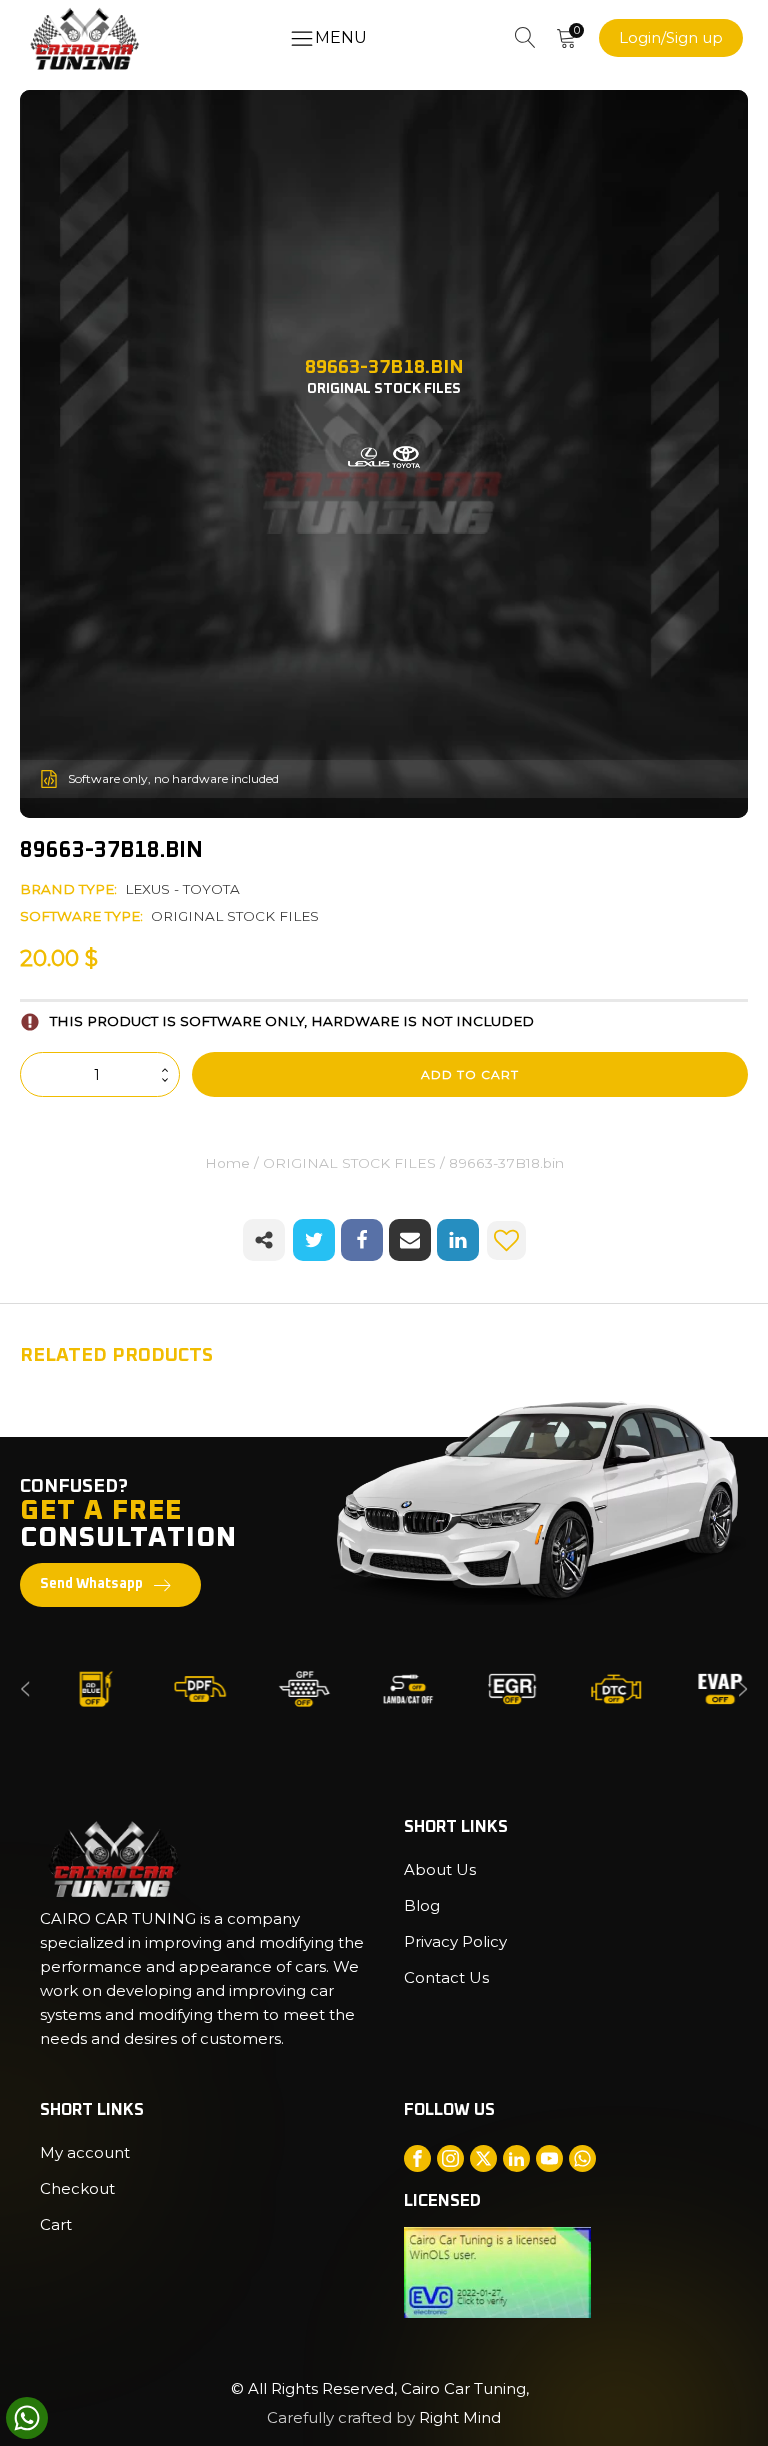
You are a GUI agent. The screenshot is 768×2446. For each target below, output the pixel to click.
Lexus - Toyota (182, 889)
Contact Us (446, 1977)
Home (227, 1163)
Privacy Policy (455, 1941)
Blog (422, 1905)
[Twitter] (314, 1240)
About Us (440, 1869)
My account (85, 2152)
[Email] (410, 1240)
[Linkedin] (458, 1240)
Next (743, 1688)
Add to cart (470, 1074)
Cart (56, 2224)
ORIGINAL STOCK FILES (235, 916)
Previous (25, 1688)
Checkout (77, 2188)
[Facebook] (362, 1240)
